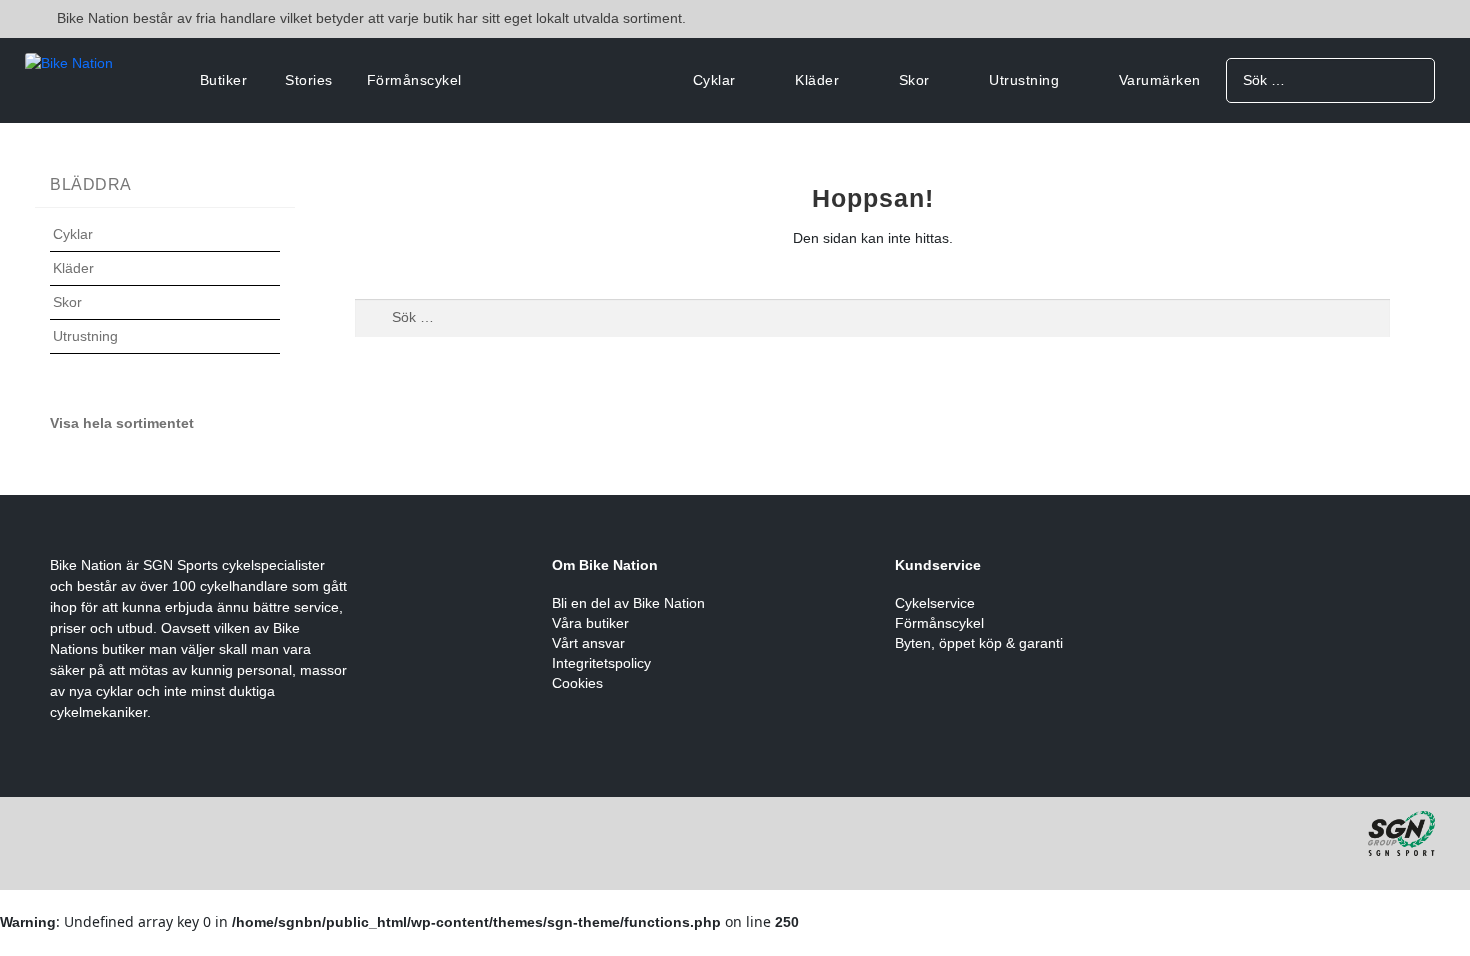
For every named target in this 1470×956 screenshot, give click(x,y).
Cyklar (714, 80)
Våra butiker (590, 623)
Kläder (817, 80)
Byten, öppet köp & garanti (979, 643)
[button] (165, 246)
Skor (914, 80)
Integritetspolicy (601, 663)
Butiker (224, 80)
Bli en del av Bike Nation (628, 603)
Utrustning (1024, 80)
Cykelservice (935, 603)
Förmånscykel (414, 80)
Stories (309, 80)
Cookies (577, 683)
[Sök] (1412, 79)
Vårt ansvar (588, 643)
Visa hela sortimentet (122, 423)
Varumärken (1160, 80)
